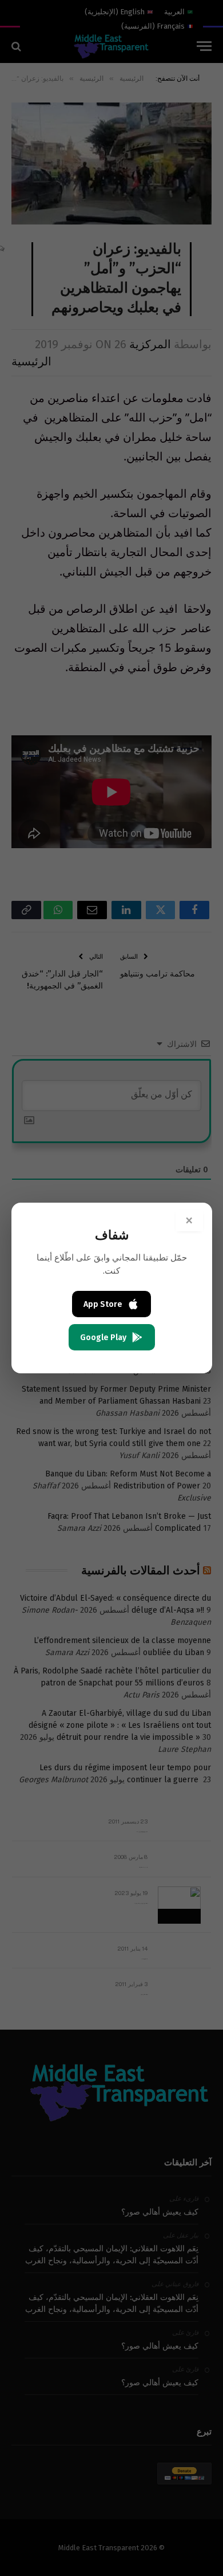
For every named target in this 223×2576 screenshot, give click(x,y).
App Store (103, 1304)
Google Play (103, 1338)
